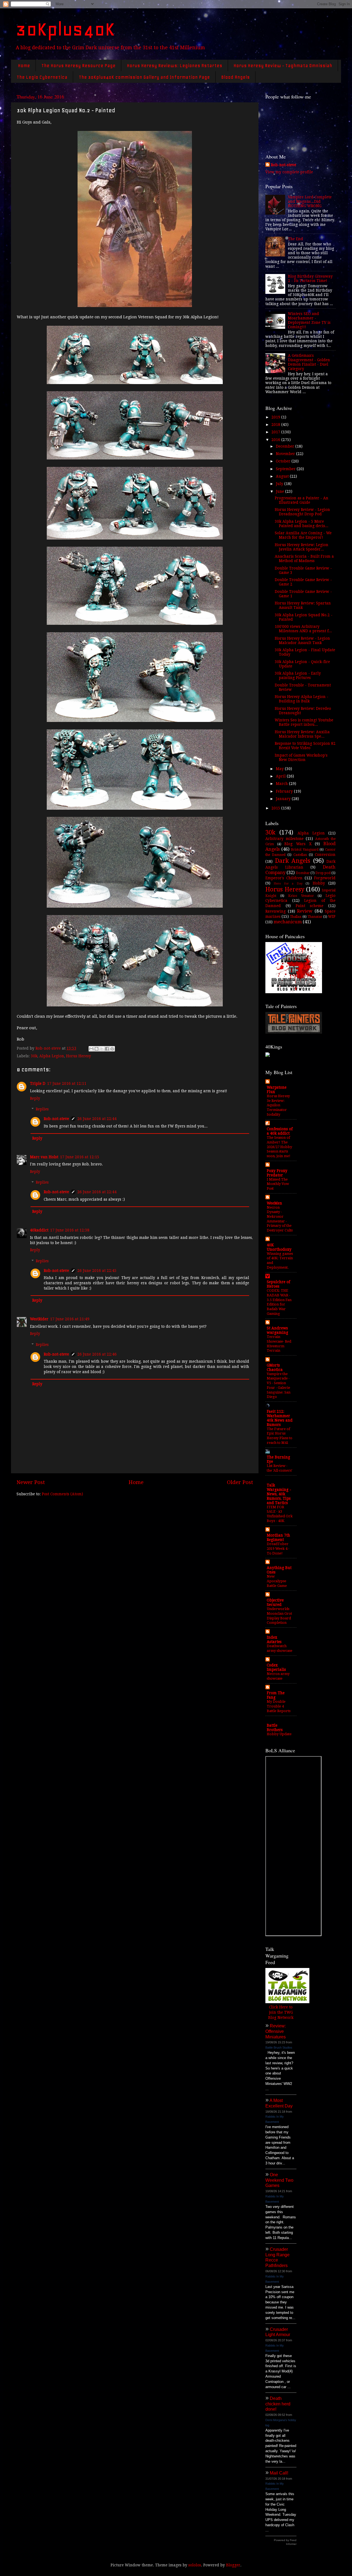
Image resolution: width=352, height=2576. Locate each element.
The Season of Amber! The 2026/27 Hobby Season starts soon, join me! (279, 1147)
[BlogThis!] (97, 1049)
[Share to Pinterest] (112, 1049)
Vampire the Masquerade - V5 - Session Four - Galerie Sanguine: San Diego (279, 1385)
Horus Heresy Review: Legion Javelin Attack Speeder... (302, 547)
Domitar (303, 873)
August (283, 476)
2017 (276, 432)
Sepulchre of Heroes (278, 1284)
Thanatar (315, 917)
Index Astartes (274, 1639)
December (286, 446)
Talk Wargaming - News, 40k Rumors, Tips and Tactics (279, 1494)
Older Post (240, 1482)
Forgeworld (325, 878)
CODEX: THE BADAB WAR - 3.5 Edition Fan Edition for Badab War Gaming (279, 1302)
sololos (195, 2565)
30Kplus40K (65, 29)
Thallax (296, 917)
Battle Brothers (275, 1728)
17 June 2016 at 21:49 (70, 1319)
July (280, 484)
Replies (42, 1109)
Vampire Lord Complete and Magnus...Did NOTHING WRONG (310, 201)
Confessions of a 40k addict (280, 1131)
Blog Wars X (298, 844)
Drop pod (323, 873)
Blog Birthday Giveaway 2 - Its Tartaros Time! (310, 278)
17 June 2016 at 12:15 (80, 1157)
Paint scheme (310, 906)
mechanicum (288, 922)
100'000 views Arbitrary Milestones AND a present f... (303, 629)
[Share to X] (102, 1049)
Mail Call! (279, 2473)
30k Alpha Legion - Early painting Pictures (298, 675)
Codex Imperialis (276, 1667)
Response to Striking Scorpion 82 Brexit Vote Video (305, 746)
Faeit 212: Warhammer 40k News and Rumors (280, 1418)
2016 (276, 440)
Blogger (233, 2565)
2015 (276, 808)
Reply (35, 1098)
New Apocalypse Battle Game (277, 1581)
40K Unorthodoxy (279, 1247)
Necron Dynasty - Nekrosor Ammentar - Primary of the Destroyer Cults (280, 1219)
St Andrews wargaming (277, 1330)
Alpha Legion (52, 1056)
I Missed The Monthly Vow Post (278, 1184)
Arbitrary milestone (284, 839)
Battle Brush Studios (279, 2047)
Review (305, 911)
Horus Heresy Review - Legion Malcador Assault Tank (302, 640)
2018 (276, 425)
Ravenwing (276, 911)
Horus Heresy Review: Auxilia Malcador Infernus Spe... (302, 734)
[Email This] (91, 1049)
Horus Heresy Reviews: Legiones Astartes (174, 65)
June (280, 491)
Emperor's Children (284, 878)
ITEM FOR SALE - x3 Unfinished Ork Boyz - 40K (280, 1514)
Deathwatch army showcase (280, 1648)
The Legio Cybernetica (42, 77)
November (286, 454)
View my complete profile (289, 172)
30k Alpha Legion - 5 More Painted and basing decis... (302, 524)
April (281, 776)
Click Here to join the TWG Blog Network (281, 2012)
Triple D (38, 1083)
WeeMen (274, 1203)
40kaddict (39, 1230)
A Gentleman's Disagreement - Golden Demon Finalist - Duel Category (309, 362)
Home (24, 65)
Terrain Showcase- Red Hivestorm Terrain (279, 1344)
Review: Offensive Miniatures (276, 2031)
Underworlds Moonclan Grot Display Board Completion (279, 1616)
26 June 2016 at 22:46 (97, 1354)
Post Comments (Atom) (62, 1494)
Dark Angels (293, 861)
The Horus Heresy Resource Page (78, 65)
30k (34, 1056)
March (282, 784)
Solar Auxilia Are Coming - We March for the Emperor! (303, 535)
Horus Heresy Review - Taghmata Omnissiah (283, 65)
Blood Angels (235, 77)
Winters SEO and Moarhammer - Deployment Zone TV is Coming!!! (309, 320)
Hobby (319, 883)
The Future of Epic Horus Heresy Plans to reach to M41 (280, 1436)
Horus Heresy (79, 1056)
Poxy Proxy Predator (277, 1173)
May (280, 769)
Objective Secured (275, 1602)
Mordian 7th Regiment (278, 1537)
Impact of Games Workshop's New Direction (301, 757)
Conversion (325, 855)
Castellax (300, 855)
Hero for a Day (288, 884)
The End (295, 239)
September (286, 469)
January (284, 799)
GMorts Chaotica (275, 1367)
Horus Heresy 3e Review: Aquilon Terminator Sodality (278, 1105)
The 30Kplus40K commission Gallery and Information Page (144, 77)
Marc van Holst (44, 1157)
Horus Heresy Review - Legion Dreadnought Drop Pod (302, 512)
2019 (276, 417)
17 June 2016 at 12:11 (67, 1083)
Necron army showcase (278, 1676)
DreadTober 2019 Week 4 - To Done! (278, 1548)
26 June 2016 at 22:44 (97, 1119)
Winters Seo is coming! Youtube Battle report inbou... (304, 722)
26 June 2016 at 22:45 (97, 1271)
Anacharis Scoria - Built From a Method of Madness (304, 559)
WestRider (39, 1319)
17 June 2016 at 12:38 (70, 1230)
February (285, 791)
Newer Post (31, 1482)
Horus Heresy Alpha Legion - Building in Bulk (302, 699)
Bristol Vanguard (305, 850)
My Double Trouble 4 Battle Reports (279, 1706)
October (284, 461)
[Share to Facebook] (107, 1049)
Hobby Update (279, 1734)
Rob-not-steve (56, 1119)
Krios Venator (301, 896)
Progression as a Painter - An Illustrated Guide (302, 500)
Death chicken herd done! (278, 2404)
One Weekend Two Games (279, 2180)
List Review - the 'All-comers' (280, 1468)
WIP (332, 916)
